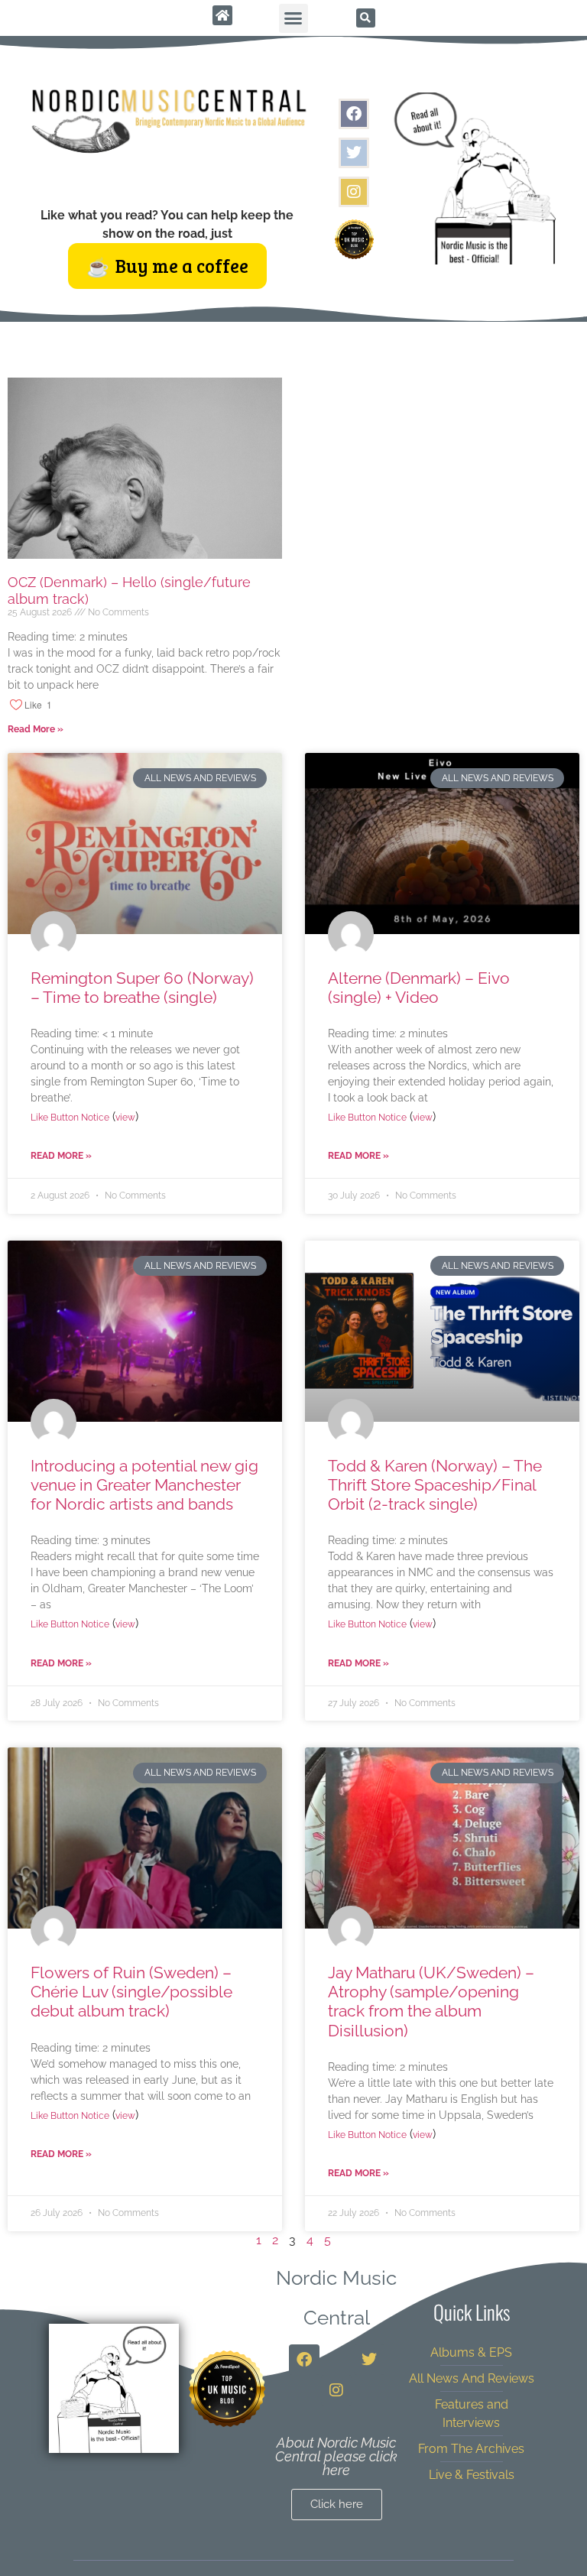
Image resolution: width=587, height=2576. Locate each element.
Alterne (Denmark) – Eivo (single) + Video (419, 988)
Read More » (36, 729)
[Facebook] (354, 114)
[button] (293, 18)
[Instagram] (354, 192)
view (125, 1118)
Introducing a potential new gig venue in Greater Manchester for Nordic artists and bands (144, 1485)
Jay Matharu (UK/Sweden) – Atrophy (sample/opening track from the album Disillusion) (431, 2002)
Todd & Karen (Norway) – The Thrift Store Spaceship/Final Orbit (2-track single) (435, 1485)
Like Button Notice (70, 1118)
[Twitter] (354, 153)
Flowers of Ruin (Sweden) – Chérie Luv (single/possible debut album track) (131, 1992)
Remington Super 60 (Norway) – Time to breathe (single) (142, 988)
